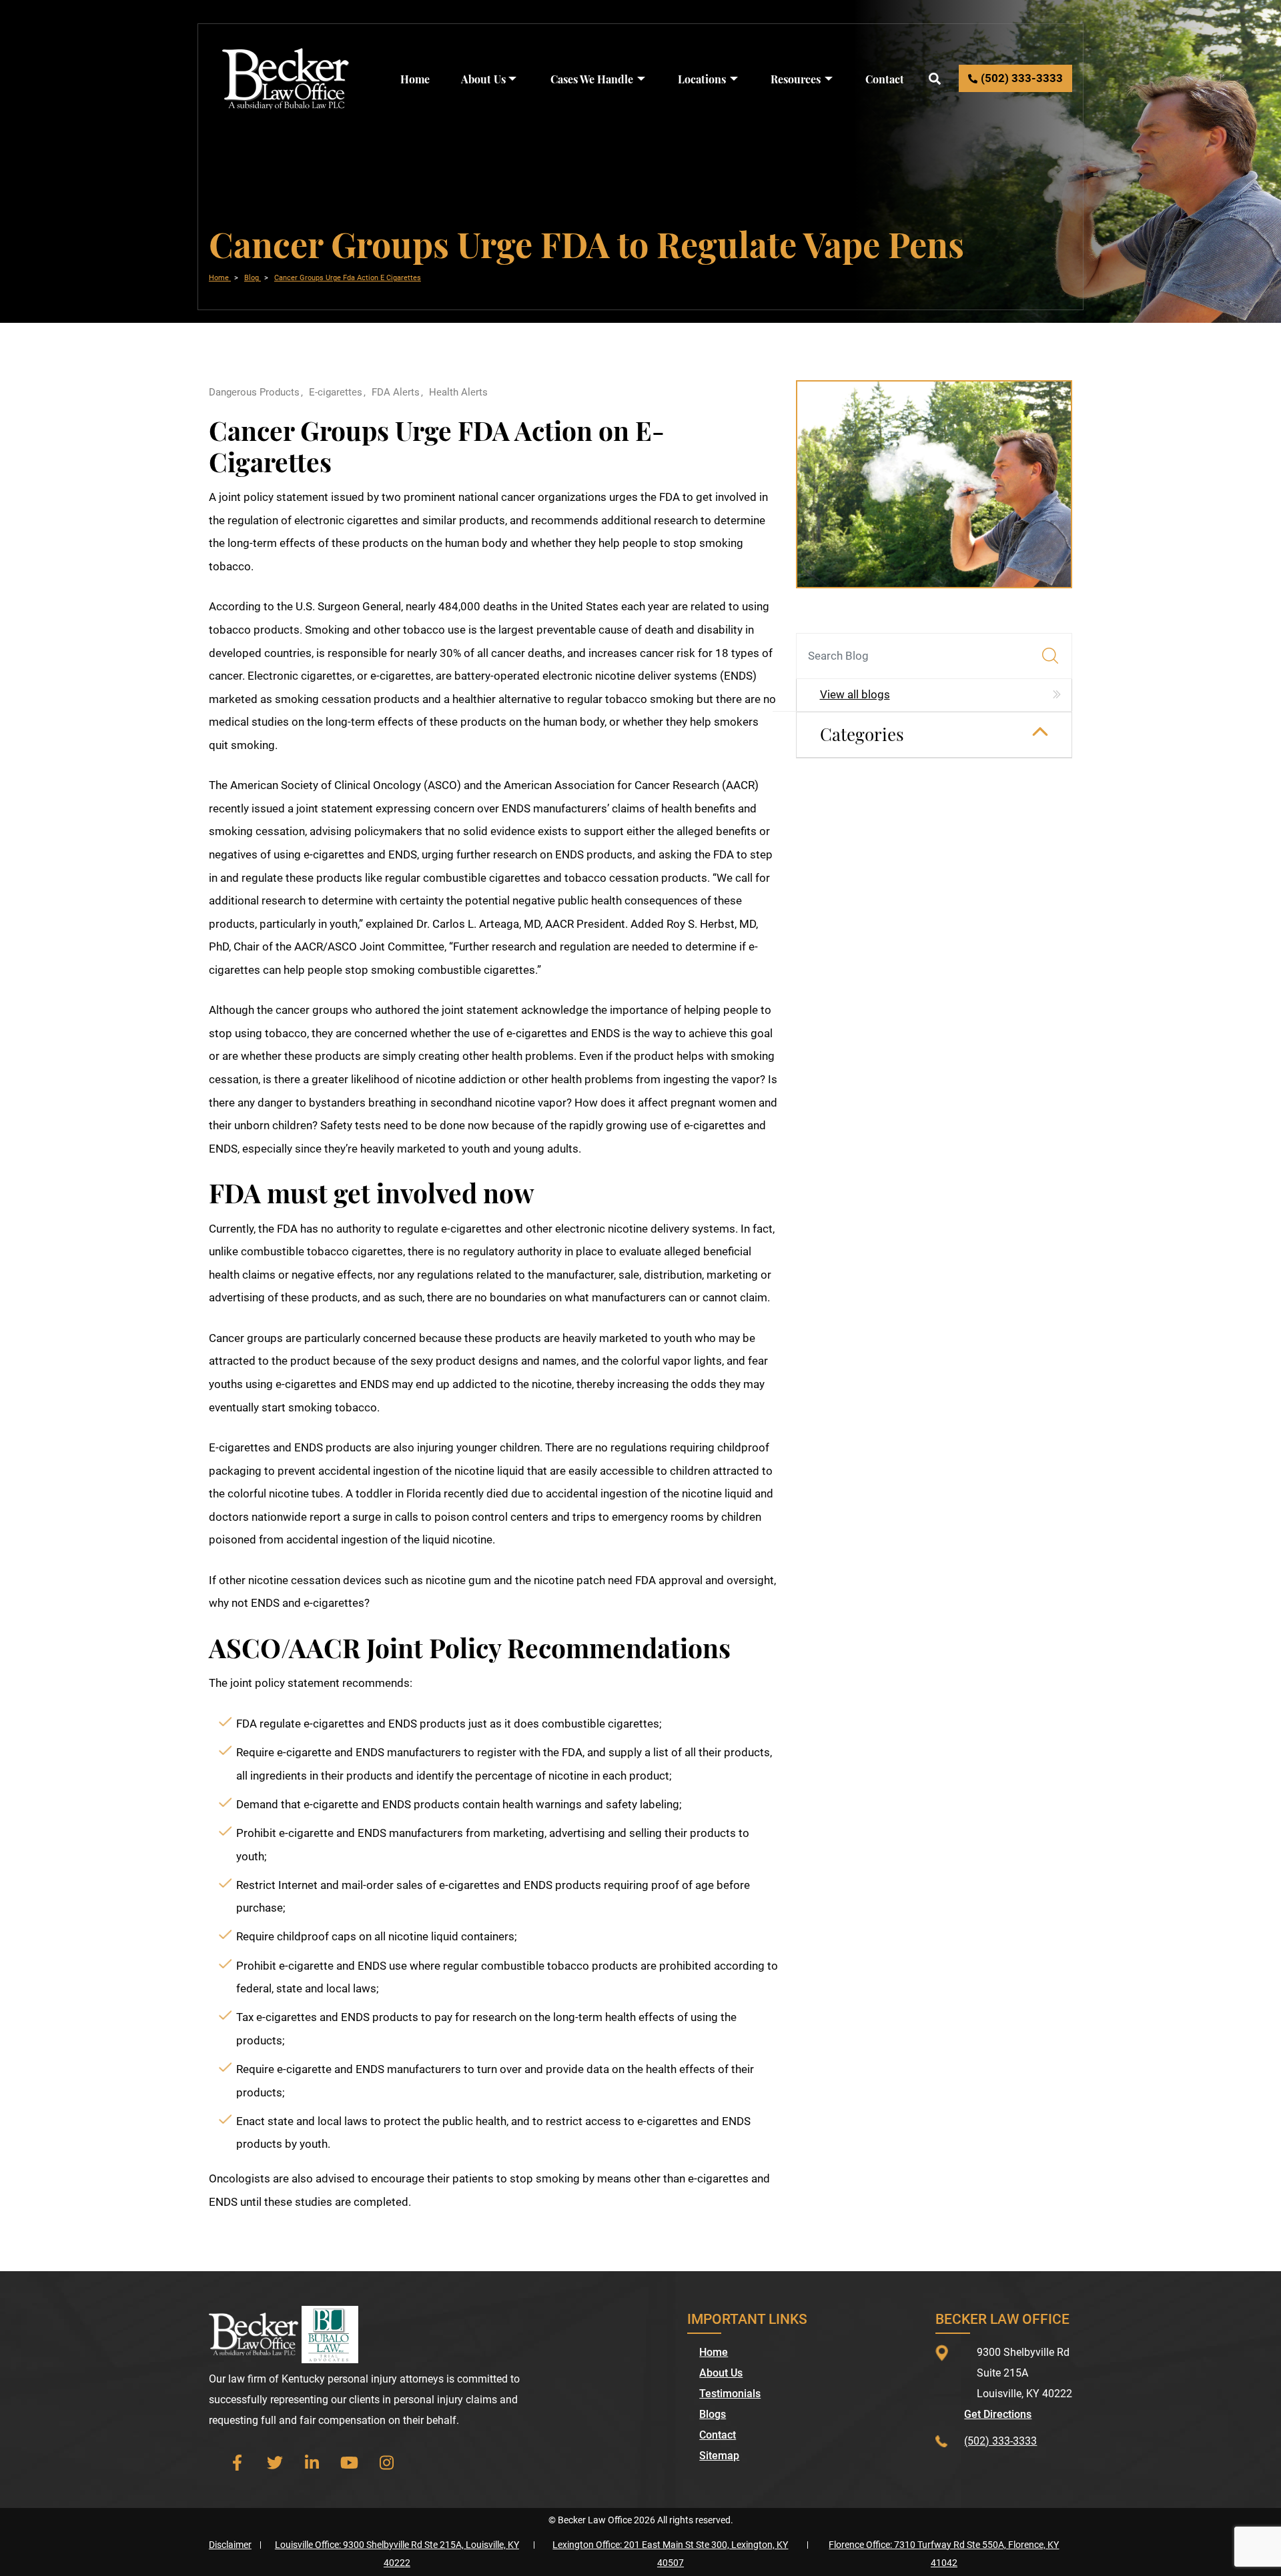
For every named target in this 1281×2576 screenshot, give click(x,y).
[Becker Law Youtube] (350, 2463)
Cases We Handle (592, 79)
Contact (885, 79)
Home (415, 79)
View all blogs (855, 694)
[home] (286, 77)
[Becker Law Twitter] (275, 2463)
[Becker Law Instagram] (387, 2463)
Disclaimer (230, 2545)
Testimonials (730, 2394)
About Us (483, 79)
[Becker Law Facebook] (238, 2463)
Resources (796, 79)
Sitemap (719, 2456)
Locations (702, 79)
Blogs (713, 2415)
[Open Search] (935, 78)
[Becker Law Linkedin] (312, 2463)
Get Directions (998, 2415)
